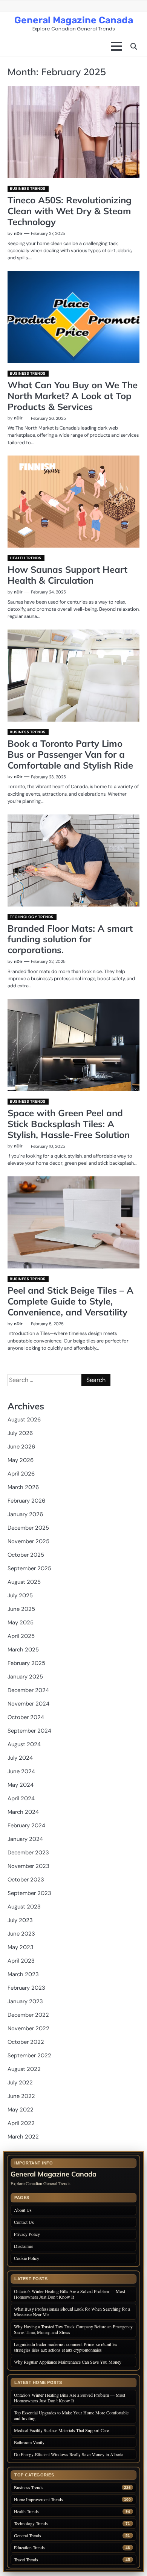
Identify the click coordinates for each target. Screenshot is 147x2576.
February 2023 (26, 1988)
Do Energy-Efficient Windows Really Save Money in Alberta (69, 2454)
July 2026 (20, 1433)
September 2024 (29, 1731)
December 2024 (28, 1690)
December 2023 (28, 1853)
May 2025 (21, 1622)
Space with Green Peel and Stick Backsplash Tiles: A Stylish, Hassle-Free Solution (69, 1124)
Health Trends (26, 558)
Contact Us (24, 2222)
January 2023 (25, 2001)
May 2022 (21, 2110)
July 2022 (20, 2083)
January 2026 (25, 1514)
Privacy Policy (27, 2234)
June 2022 (21, 2096)
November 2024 (28, 1704)
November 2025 (28, 1541)
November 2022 (28, 2028)
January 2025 (25, 1677)
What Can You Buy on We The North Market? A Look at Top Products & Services (73, 396)
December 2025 (28, 1528)
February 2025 (26, 1663)
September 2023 (29, 1893)
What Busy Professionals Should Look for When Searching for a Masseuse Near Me (72, 2312)
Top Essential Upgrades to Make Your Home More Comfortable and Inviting (71, 2415)
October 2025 (26, 1555)
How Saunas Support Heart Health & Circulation (67, 575)
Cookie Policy (27, 2258)
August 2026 (24, 1420)
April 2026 (21, 1474)
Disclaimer (24, 2246)
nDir (18, 233)
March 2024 (23, 1812)
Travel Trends (26, 2560)
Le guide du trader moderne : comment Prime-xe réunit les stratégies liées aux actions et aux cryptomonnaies (66, 2347)
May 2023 (21, 1947)
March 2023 (23, 1974)
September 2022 (29, 2055)
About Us (23, 2210)
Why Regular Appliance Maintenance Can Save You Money (68, 2362)
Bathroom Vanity (30, 2442)
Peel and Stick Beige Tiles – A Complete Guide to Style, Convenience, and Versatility (70, 1301)
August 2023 (24, 1907)
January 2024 (25, 1839)
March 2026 (23, 1487)
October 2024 (26, 1717)
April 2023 (21, 1961)
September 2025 (29, 1568)
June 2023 (21, 1934)
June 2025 (21, 1609)
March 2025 (23, 1650)
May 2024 (21, 1785)
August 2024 (24, 1744)
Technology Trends (32, 917)
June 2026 (21, 1447)
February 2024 (26, 1825)
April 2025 (21, 1636)
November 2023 (28, 1866)
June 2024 (21, 1771)
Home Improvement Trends (38, 2500)
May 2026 (21, 1460)
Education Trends (29, 2548)
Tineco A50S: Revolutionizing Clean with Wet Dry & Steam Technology (70, 211)
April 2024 (21, 1798)
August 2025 (24, 1582)
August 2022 (24, 2069)
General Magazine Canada (74, 20)
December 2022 (28, 2015)
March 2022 (23, 2137)
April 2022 (21, 2123)
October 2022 (26, 2042)
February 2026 (26, 1501)
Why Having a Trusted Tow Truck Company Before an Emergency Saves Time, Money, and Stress (73, 2329)
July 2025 (20, 1595)
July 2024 (20, 1758)
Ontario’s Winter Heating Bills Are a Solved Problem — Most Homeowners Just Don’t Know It (70, 2294)
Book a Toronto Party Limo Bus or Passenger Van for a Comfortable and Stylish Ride (70, 754)
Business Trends (28, 188)
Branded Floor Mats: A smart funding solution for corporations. (70, 939)
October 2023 (26, 1880)
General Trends (28, 2536)
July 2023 (20, 1920)
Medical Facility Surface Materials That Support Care (61, 2430)
